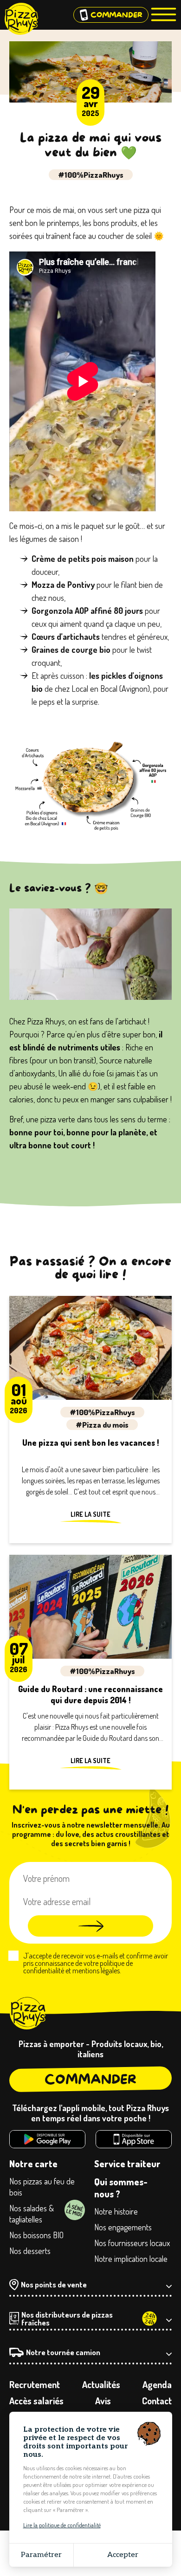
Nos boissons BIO (36, 2235)
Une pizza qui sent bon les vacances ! (91, 1443)
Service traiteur (127, 2164)
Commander (90, 2079)
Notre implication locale (131, 2259)
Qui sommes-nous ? (121, 2188)
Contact (157, 2401)
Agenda (157, 2384)
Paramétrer (41, 2555)
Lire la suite (90, 1514)
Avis (103, 2401)
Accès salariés (36, 2401)
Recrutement (35, 2384)
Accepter (123, 2555)
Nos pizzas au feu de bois (42, 2187)
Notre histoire (116, 2211)
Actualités (101, 2384)
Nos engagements (123, 2227)
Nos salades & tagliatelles (32, 2214)
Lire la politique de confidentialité (62, 2525)
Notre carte (33, 2164)
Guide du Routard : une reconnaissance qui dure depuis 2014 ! (90, 1694)
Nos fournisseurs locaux (132, 2243)
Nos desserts (30, 2251)
